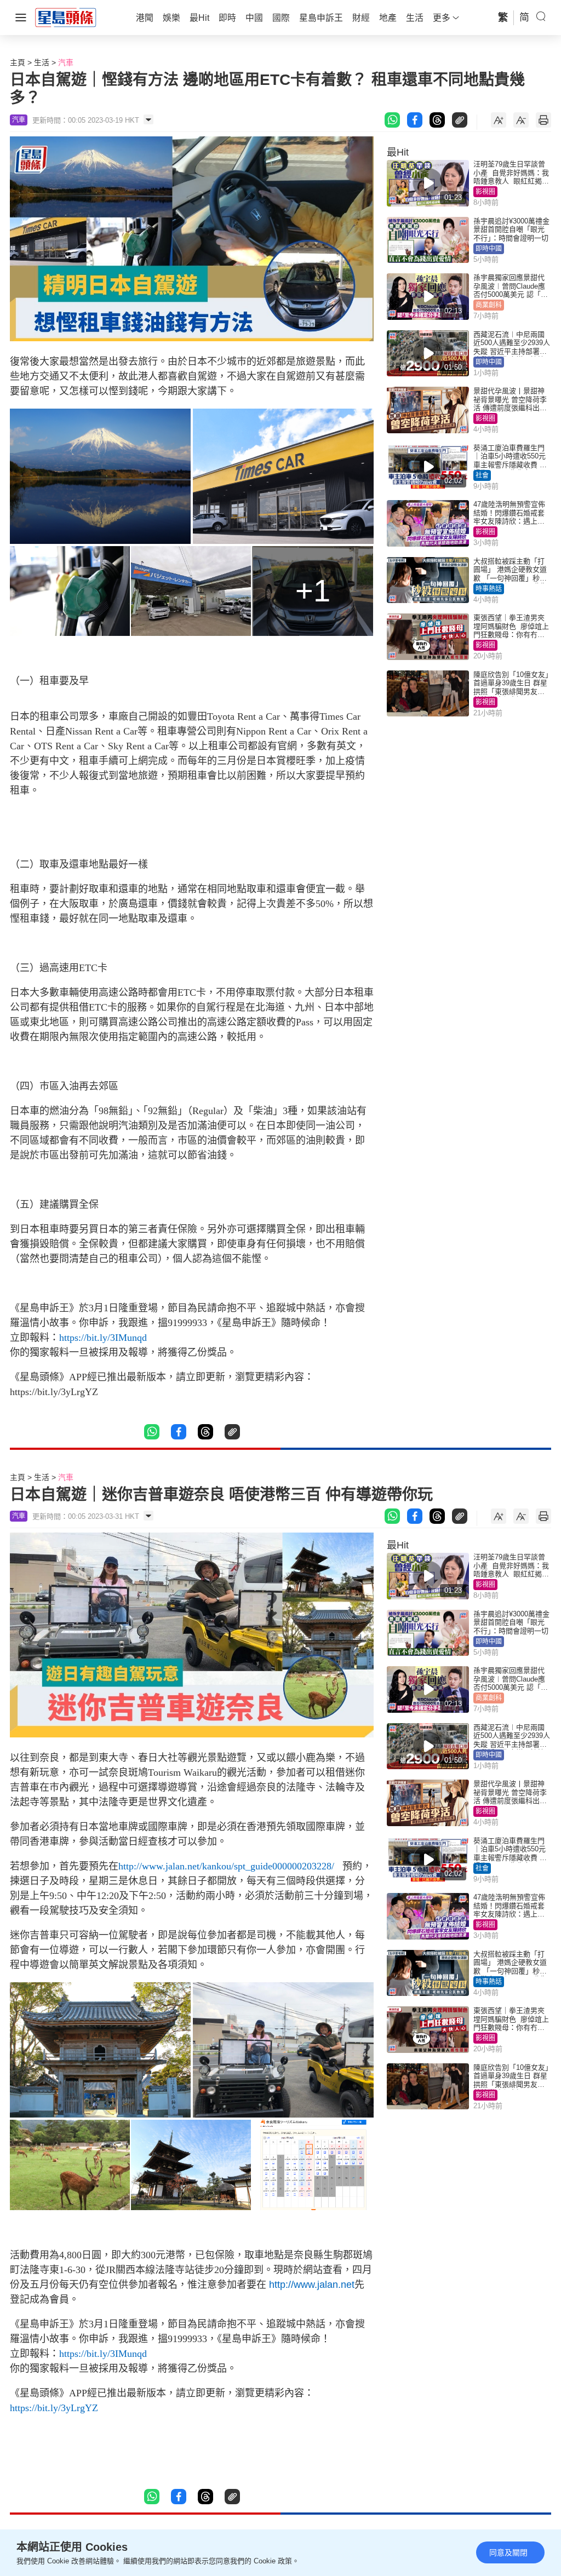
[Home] (66, 17)
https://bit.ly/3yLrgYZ (54, 2408)
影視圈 (485, 192)
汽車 (66, 62)
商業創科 (489, 305)
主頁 (18, 62)
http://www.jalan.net (312, 2285)
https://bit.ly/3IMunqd (103, 1338)
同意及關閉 (508, 2552)
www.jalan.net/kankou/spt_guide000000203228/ (238, 1866)
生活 (42, 62)
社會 (482, 475)
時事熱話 (489, 589)
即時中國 (489, 249)
